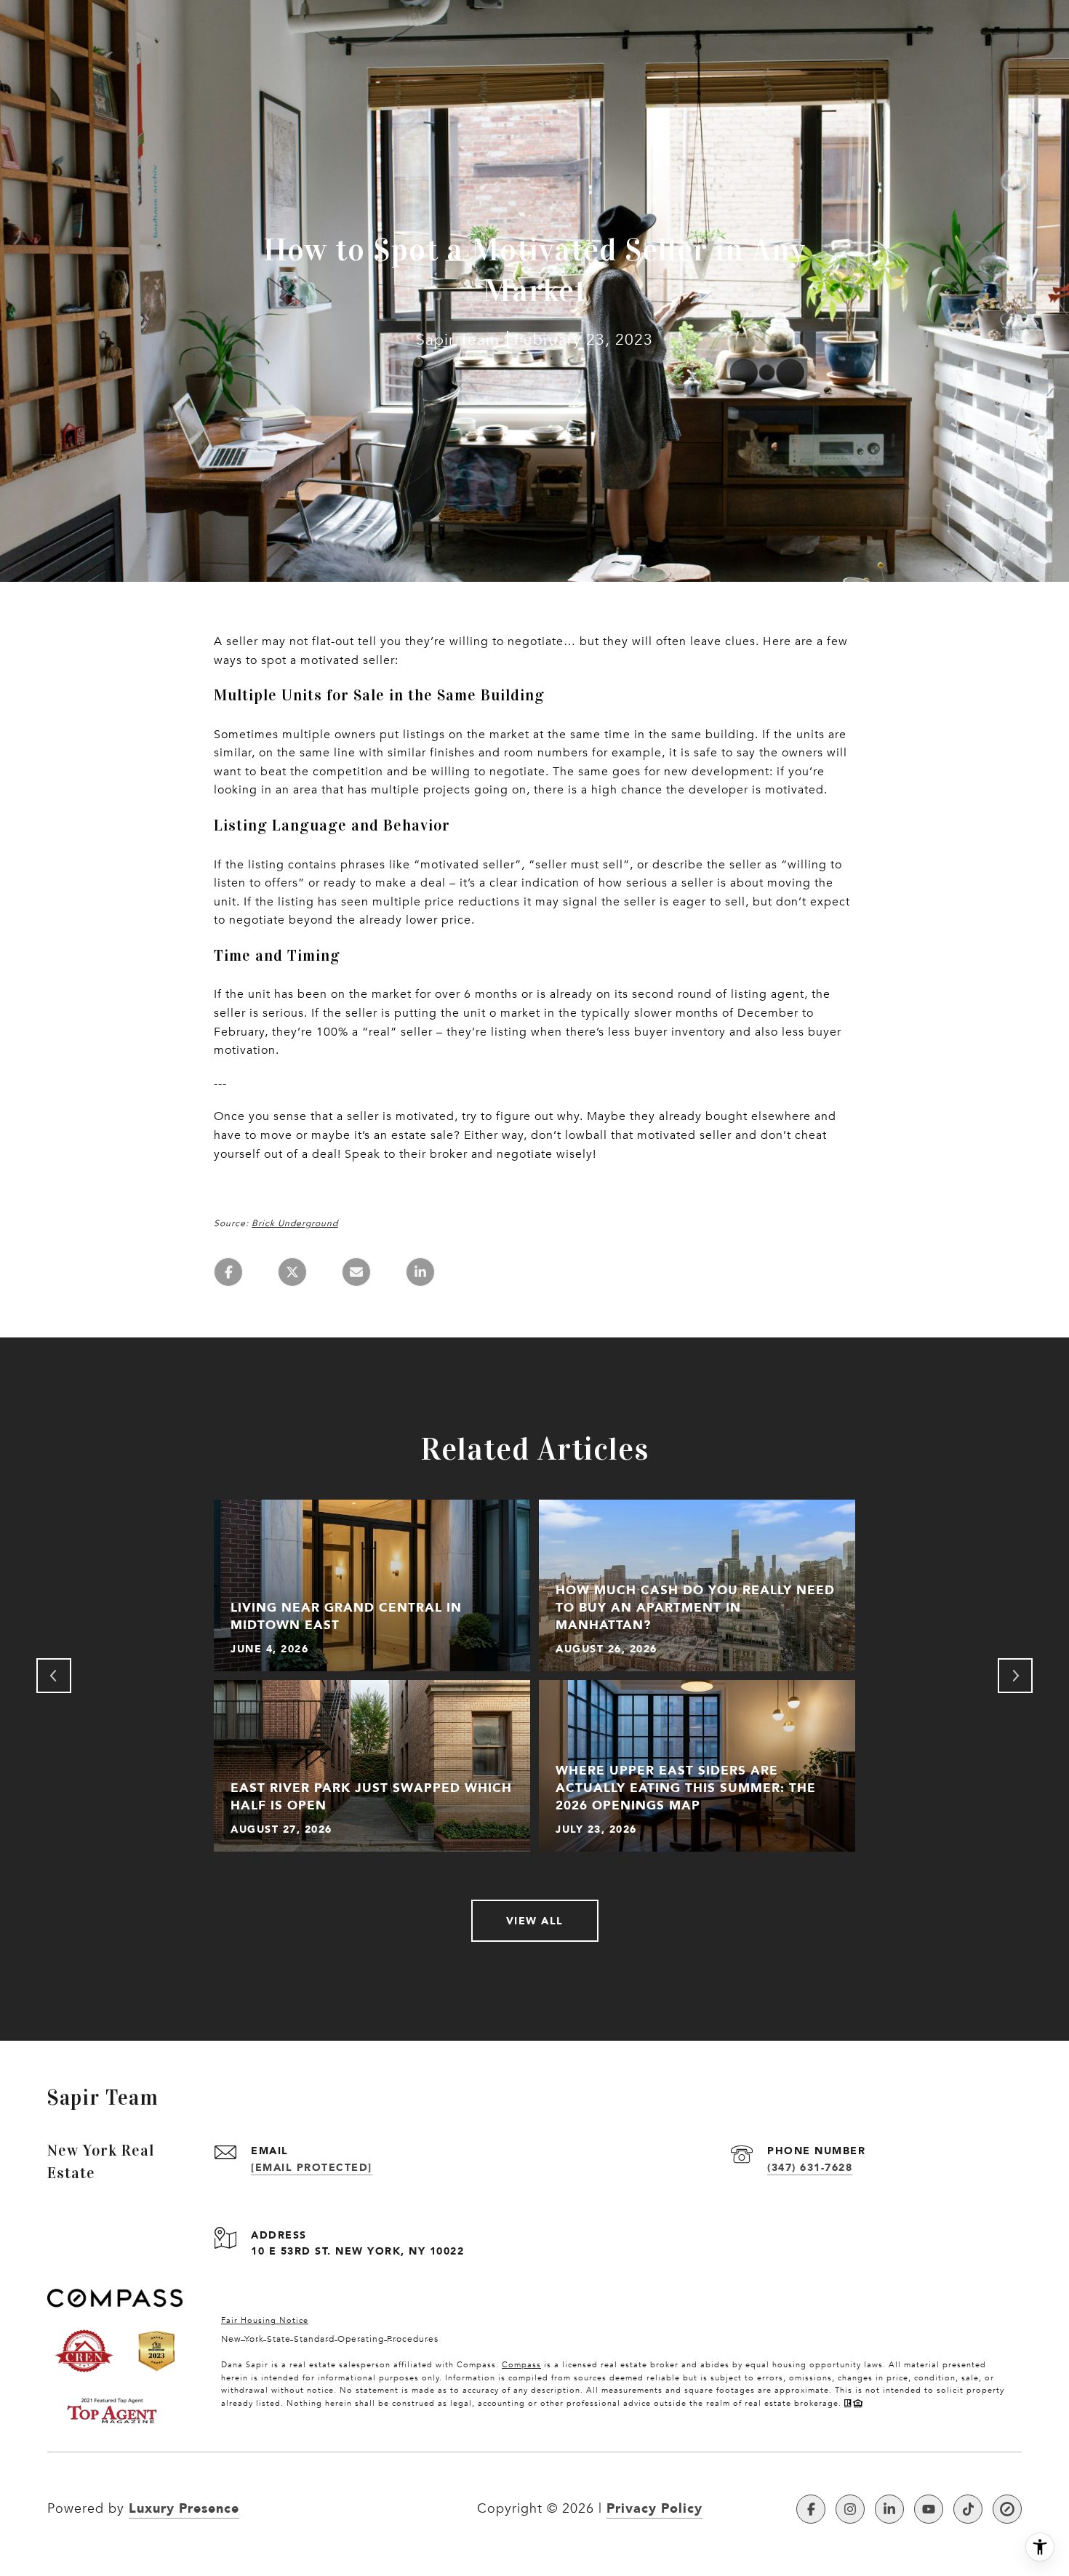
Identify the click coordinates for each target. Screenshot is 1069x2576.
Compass (521, 2365)
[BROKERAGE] (1007, 2509)
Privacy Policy (654, 2508)
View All (535, 1920)
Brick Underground (295, 1223)
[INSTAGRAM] (850, 2509)
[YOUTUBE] (929, 2509)
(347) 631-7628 (810, 2167)
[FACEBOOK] (811, 2509)
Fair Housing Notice (265, 2320)
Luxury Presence (184, 2508)
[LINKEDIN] (889, 2509)
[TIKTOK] (968, 2509)
